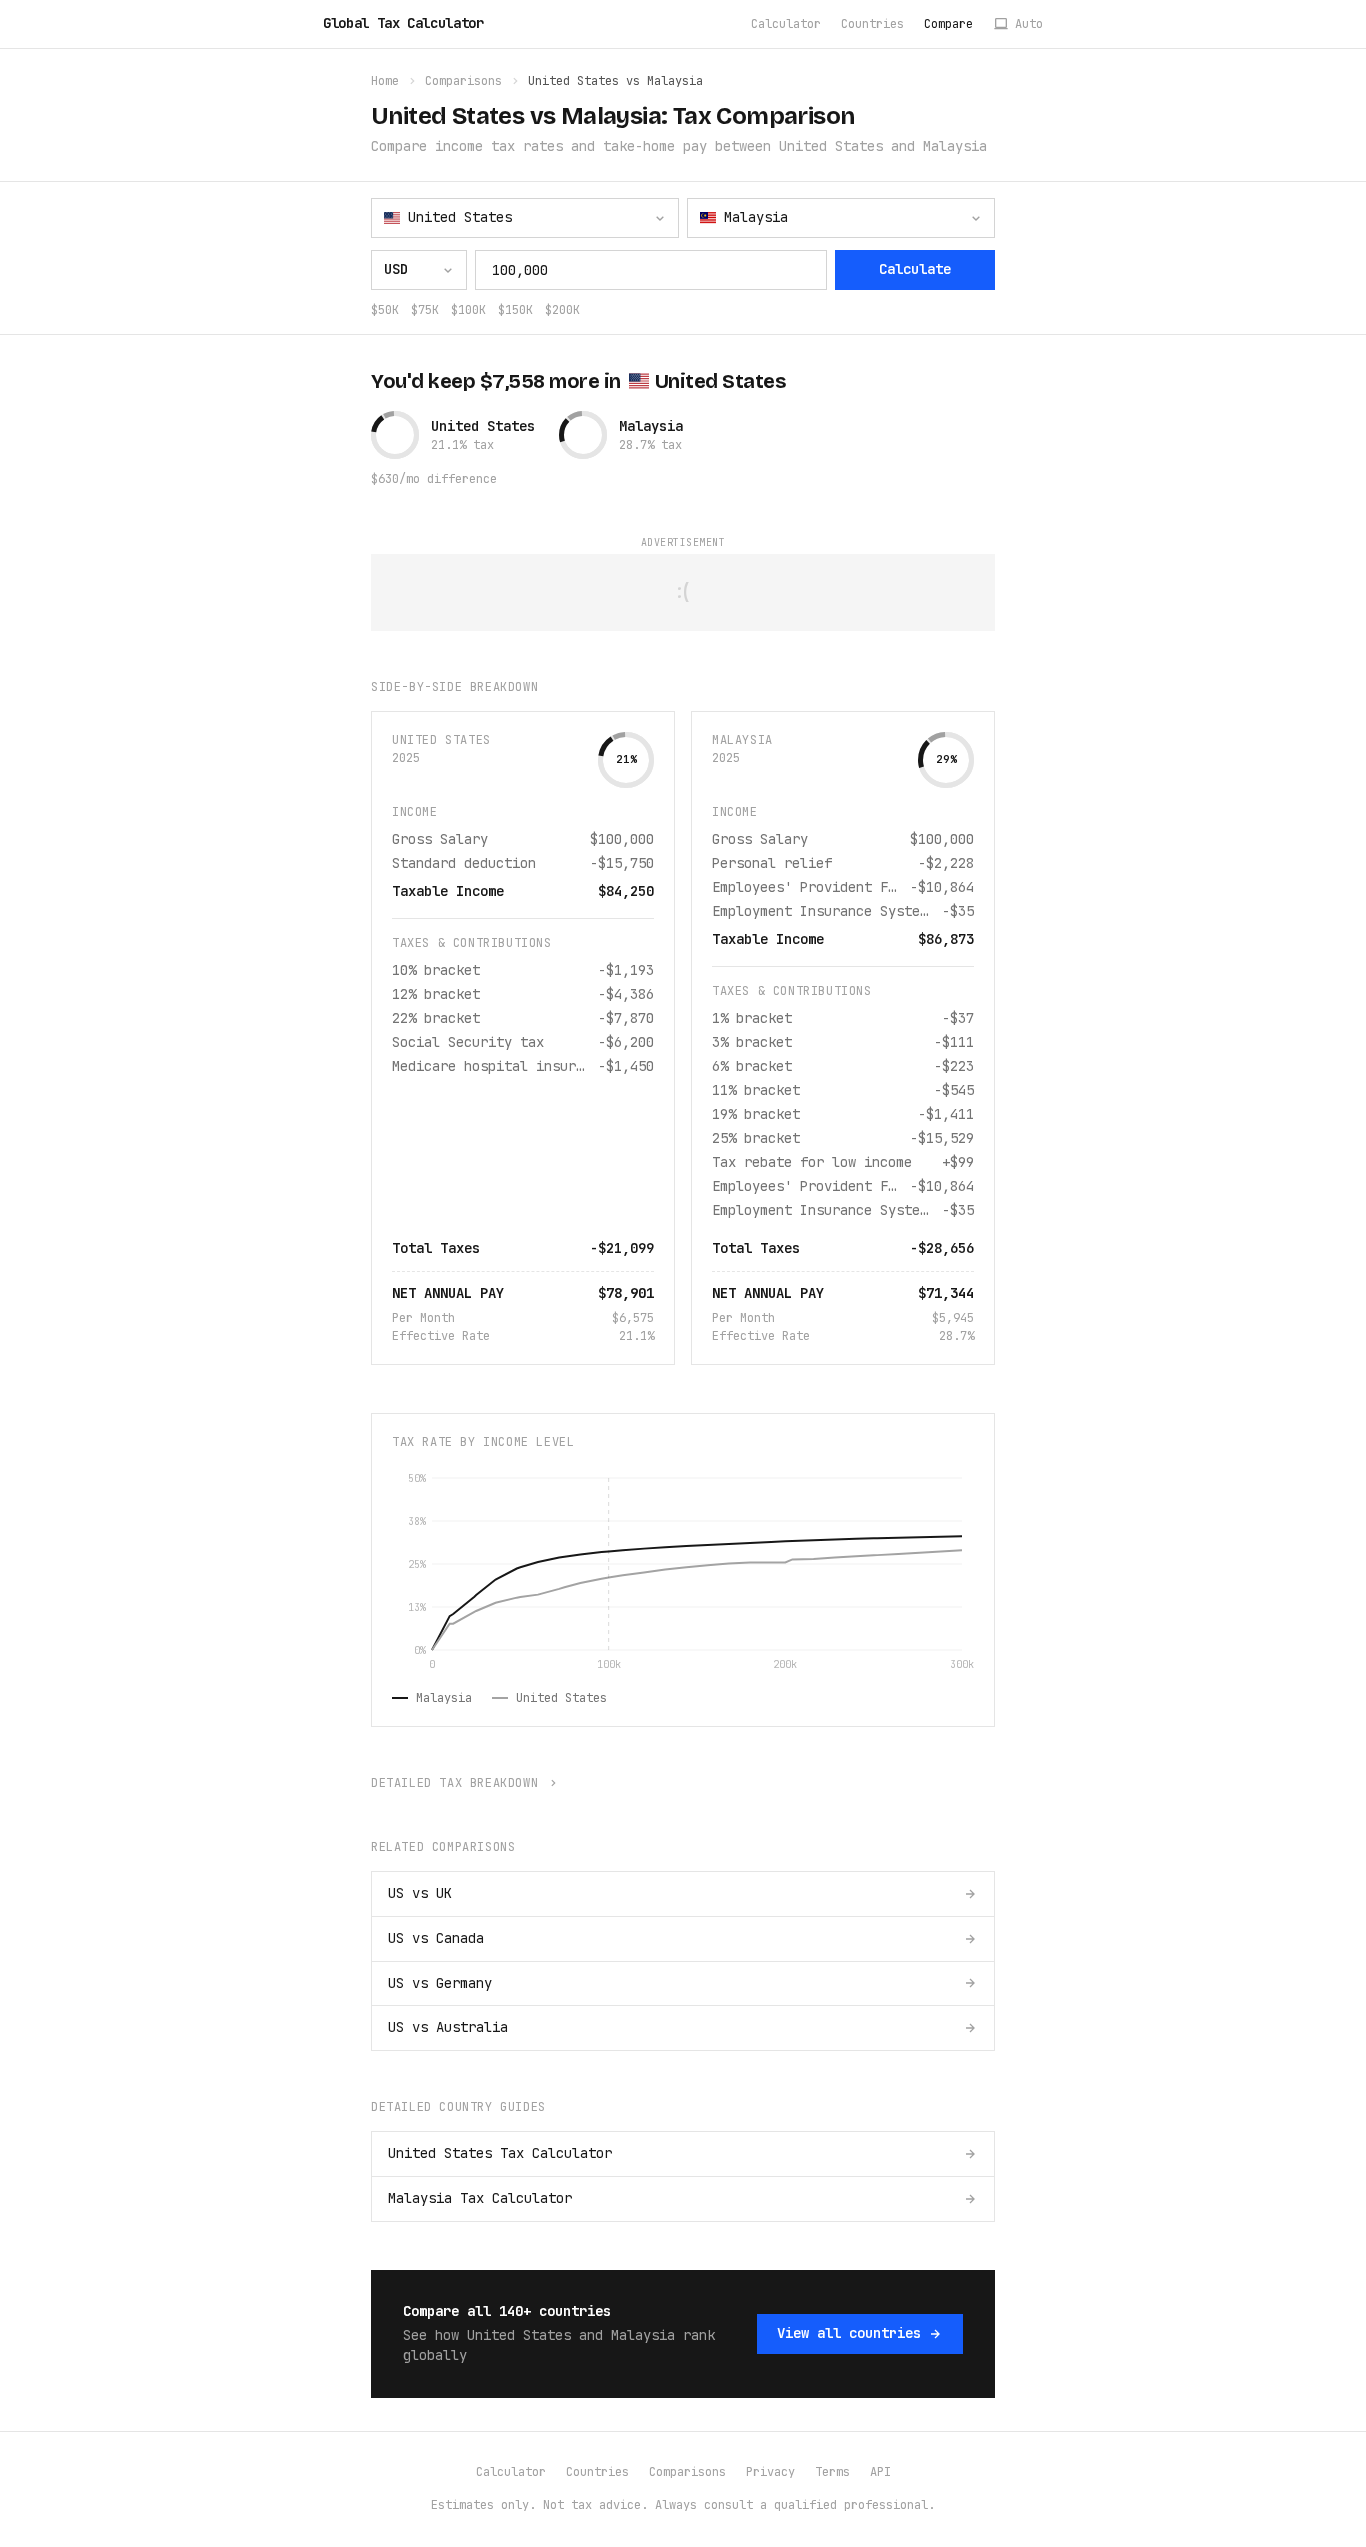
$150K (515, 310)
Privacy (770, 2472)
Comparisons (463, 81)
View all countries (849, 2333)
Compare (948, 24)
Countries (872, 24)
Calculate (915, 269)
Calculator (786, 24)
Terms (832, 2472)
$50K (385, 310)
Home (385, 81)
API (880, 2472)
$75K (425, 310)
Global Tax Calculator (403, 23)
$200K (562, 310)
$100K (468, 310)
